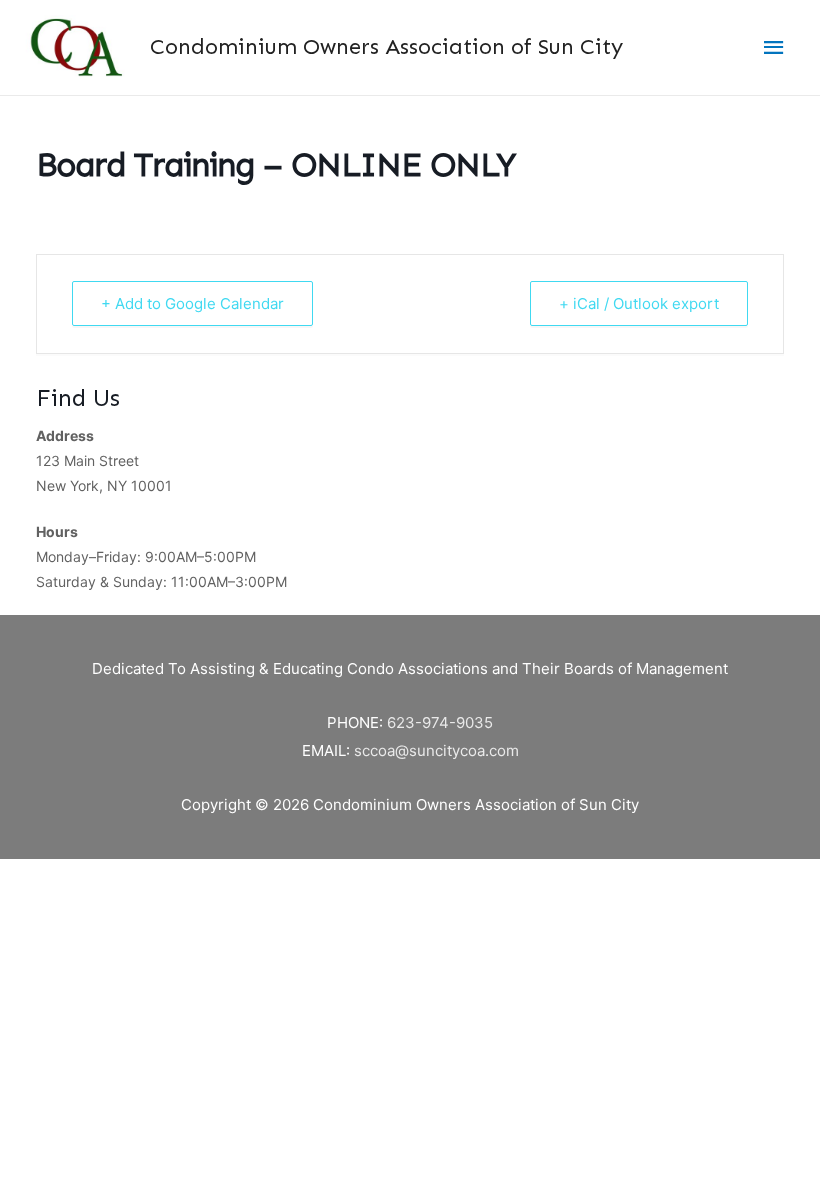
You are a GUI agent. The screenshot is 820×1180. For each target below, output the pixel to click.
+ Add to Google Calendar (192, 303)
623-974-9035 (440, 722)
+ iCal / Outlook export (639, 303)
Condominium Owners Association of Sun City (386, 46)
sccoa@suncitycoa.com (436, 750)
